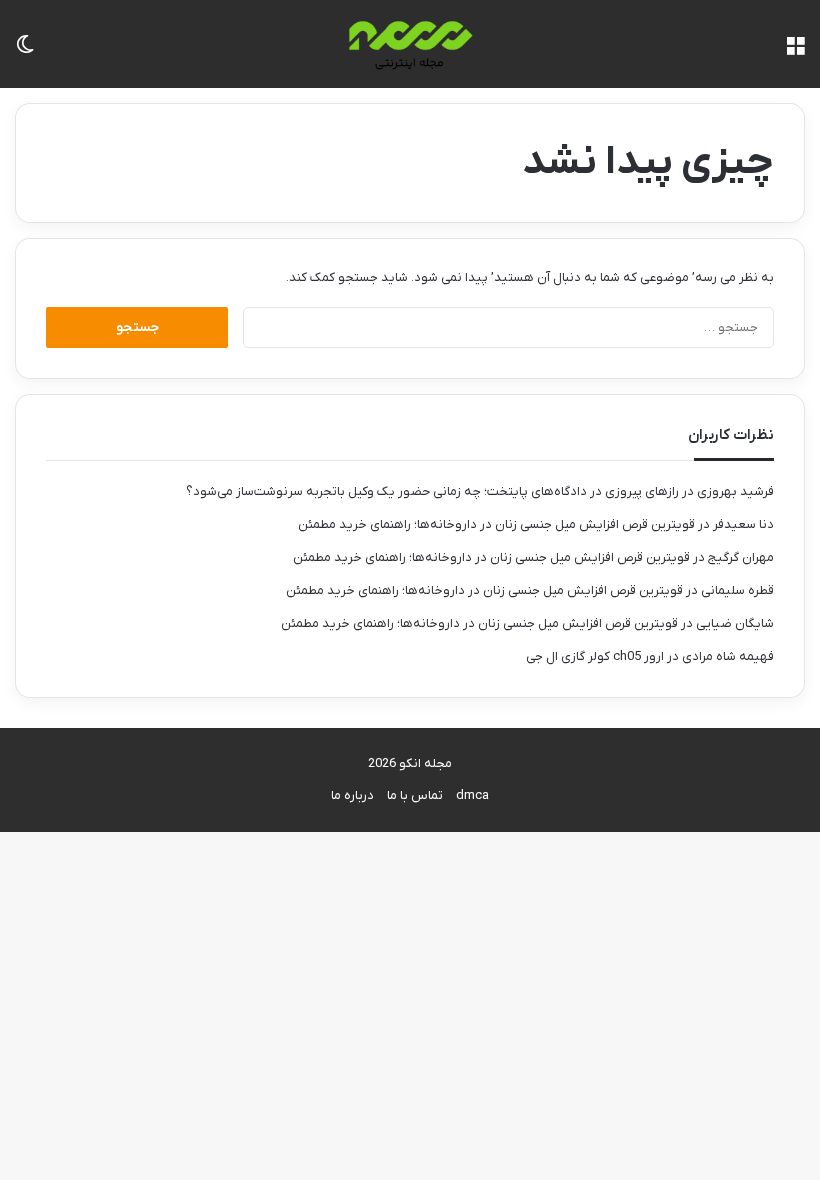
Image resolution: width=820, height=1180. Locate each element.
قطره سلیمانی (737, 590)
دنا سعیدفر (743, 524)
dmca (472, 795)
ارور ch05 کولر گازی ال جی (595, 656)
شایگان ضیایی (735, 623)
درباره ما (352, 795)
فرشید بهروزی (735, 491)
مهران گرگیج (741, 557)
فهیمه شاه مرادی (728, 656)
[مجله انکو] (410, 44)
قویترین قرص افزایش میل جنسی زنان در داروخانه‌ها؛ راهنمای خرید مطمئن (496, 524)
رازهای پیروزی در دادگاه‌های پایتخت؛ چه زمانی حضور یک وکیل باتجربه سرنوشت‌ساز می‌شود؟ (432, 491)
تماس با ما (415, 795)
